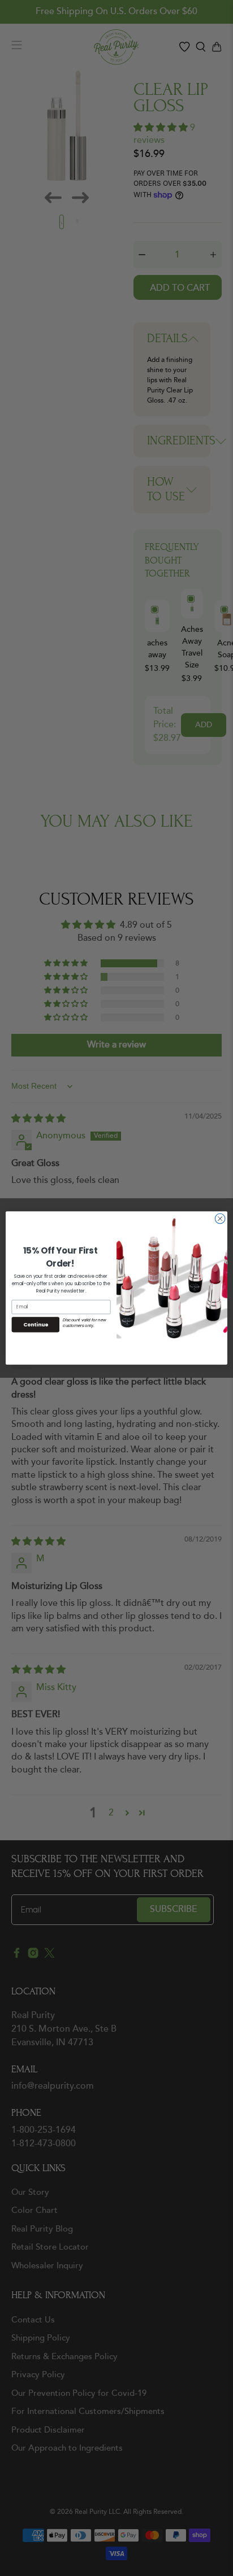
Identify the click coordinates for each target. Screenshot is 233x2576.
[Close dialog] (220, 1219)
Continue (36, 1324)
